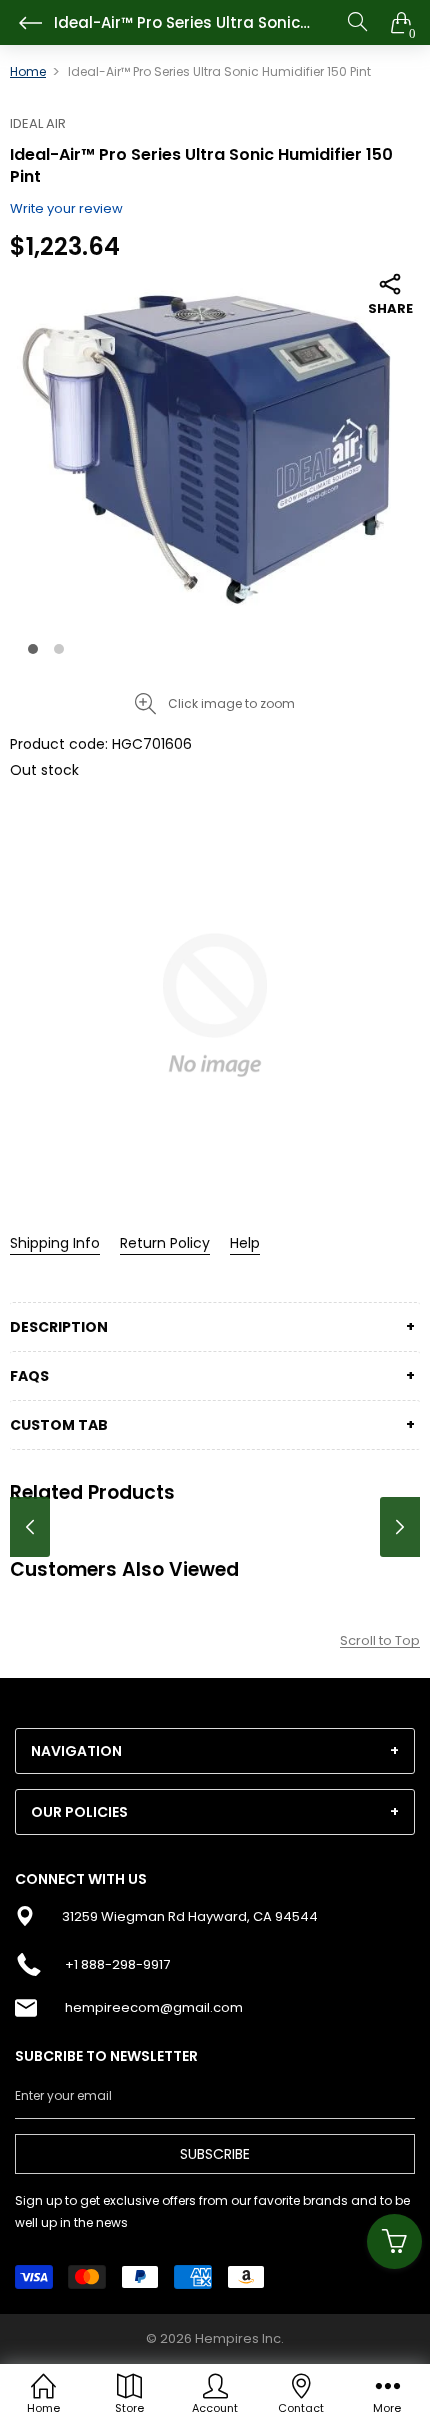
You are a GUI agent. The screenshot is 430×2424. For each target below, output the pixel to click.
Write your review (66, 208)
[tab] (215, 1751)
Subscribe (215, 2154)
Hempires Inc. (239, 2338)
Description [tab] (59, 1327)
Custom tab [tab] (59, 1425)
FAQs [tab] (29, 1376)
